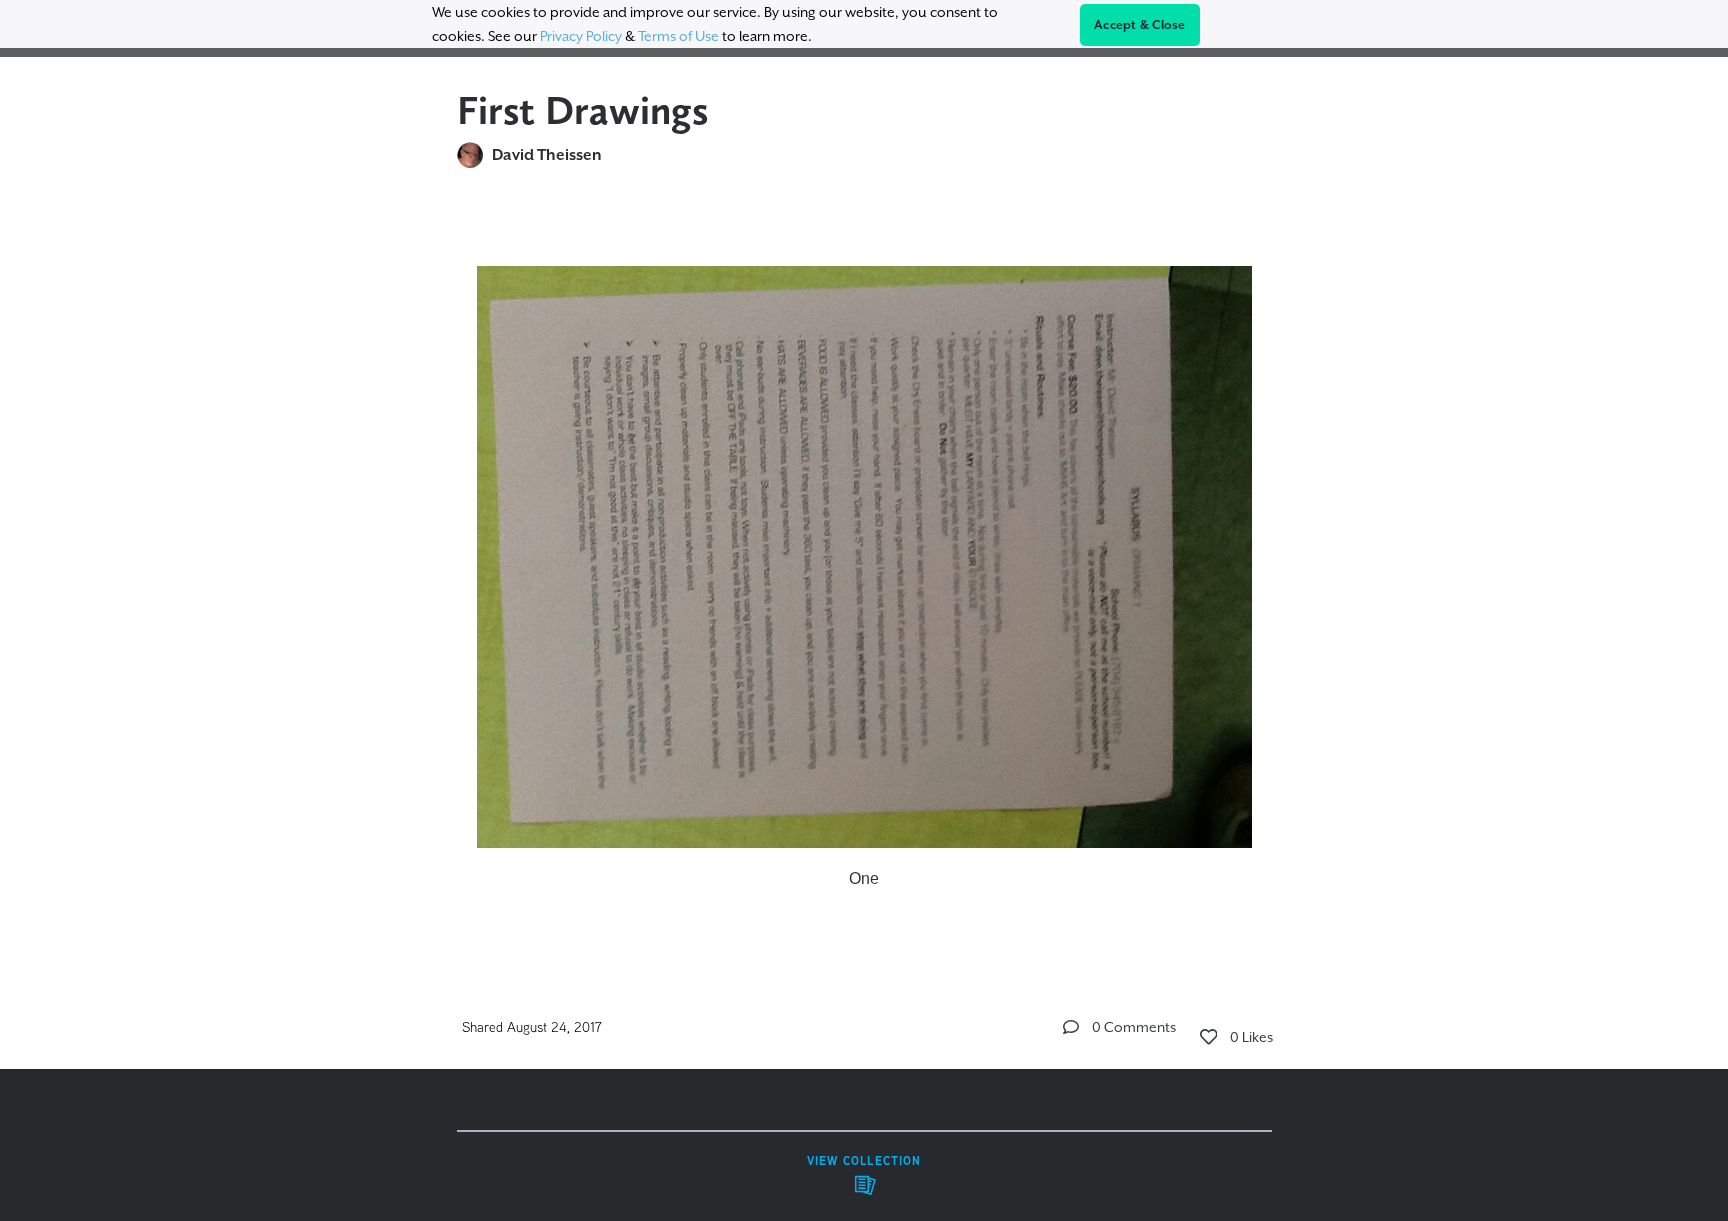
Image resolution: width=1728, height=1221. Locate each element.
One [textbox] (864, 878)
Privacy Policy (581, 36)
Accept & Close (1140, 25)
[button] (1071, 1027)
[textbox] (864, 569)
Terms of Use (678, 36)
